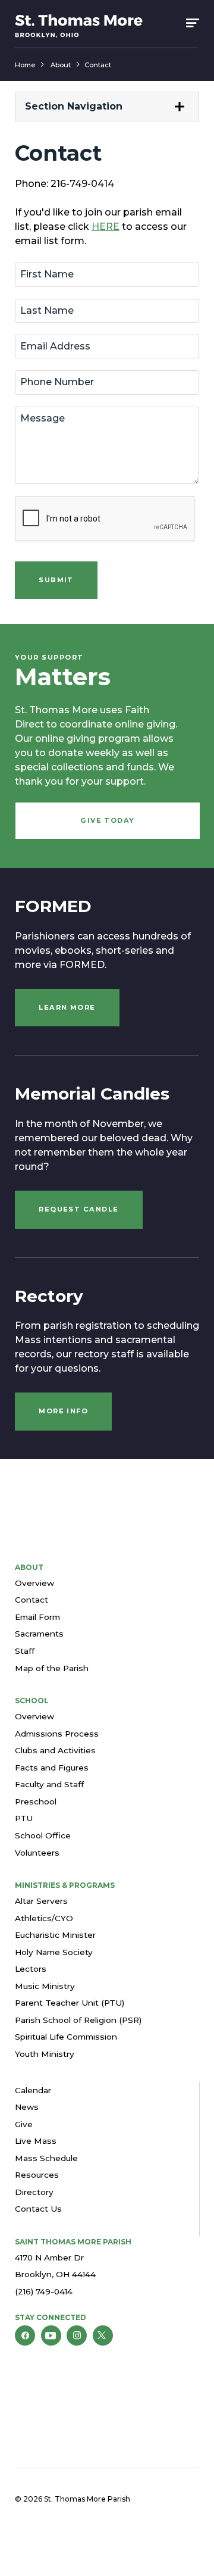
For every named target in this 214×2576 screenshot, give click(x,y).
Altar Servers (41, 1901)
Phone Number (59, 383)
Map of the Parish (52, 1668)
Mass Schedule (46, 2158)
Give (24, 2124)
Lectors (31, 1969)
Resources (37, 2175)
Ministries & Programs (65, 1885)
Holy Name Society (54, 1952)
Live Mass (36, 2141)
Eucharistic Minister (55, 1935)
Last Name (49, 311)
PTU (24, 1818)
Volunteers (37, 1853)
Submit (56, 580)
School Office (43, 1835)
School (32, 1701)
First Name (49, 275)
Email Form (37, 1617)
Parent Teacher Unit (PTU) (70, 2003)
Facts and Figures (52, 1768)
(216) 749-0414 (44, 2291)
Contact (98, 65)
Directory (34, 2192)
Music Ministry (45, 1986)
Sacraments (39, 1634)
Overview (34, 1583)
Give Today (108, 820)
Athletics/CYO (44, 1918)
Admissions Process (57, 1734)
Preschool (36, 1801)
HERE (106, 227)
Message (44, 419)
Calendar (33, 2090)
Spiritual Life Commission (66, 2037)
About (61, 65)
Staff (25, 1651)
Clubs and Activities (55, 1750)
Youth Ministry (45, 2054)
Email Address (57, 347)
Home (25, 65)
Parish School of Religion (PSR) (78, 2020)
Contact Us (38, 2209)
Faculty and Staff (49, 1784)
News (27, 2107)
